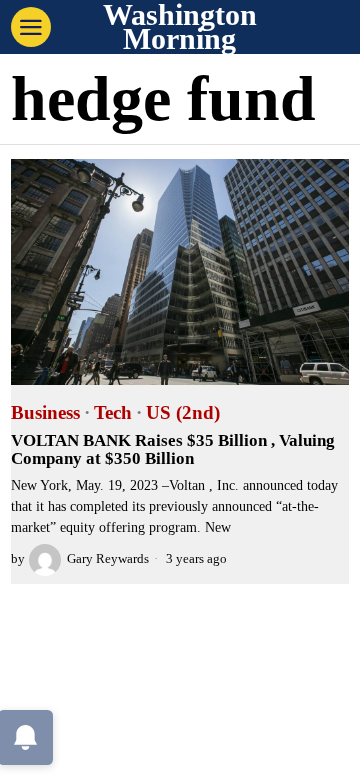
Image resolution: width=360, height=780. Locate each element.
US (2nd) (183, 413)
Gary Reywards (108, 559)
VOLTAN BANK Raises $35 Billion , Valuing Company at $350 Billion (173, 450)
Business (45, 413)
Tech (113, 413)
